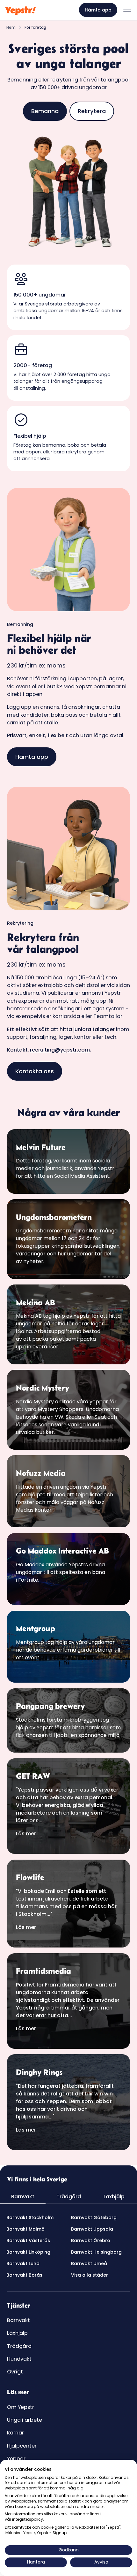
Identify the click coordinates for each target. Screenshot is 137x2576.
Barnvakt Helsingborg (96, 2252)
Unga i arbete (25, 2420)
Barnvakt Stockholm (30, 2217)
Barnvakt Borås (24, 2275)
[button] (127, 10)
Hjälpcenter (22, 2446)
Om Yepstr (21, 2407)
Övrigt (15, 2372)
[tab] (23, 2197)
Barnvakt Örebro (91, 2241)
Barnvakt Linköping (28, 2252)
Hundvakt (19, 2359)
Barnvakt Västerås (28, 2241)
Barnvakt (18, 2320)
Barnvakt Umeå (89, 2264)
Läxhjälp (17, 2333)
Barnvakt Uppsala (92, 2229)
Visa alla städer (90, 2275)
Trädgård (19, 2346)
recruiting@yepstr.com (60, 1050)
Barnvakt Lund (23, 2264)
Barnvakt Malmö (25, 2229)
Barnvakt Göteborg (94, 2217)
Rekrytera (92, 111)
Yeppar (16, 2459)
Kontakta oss (35, 1071)
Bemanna (45, 111)
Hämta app (98, 10)
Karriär (15, 2433)
